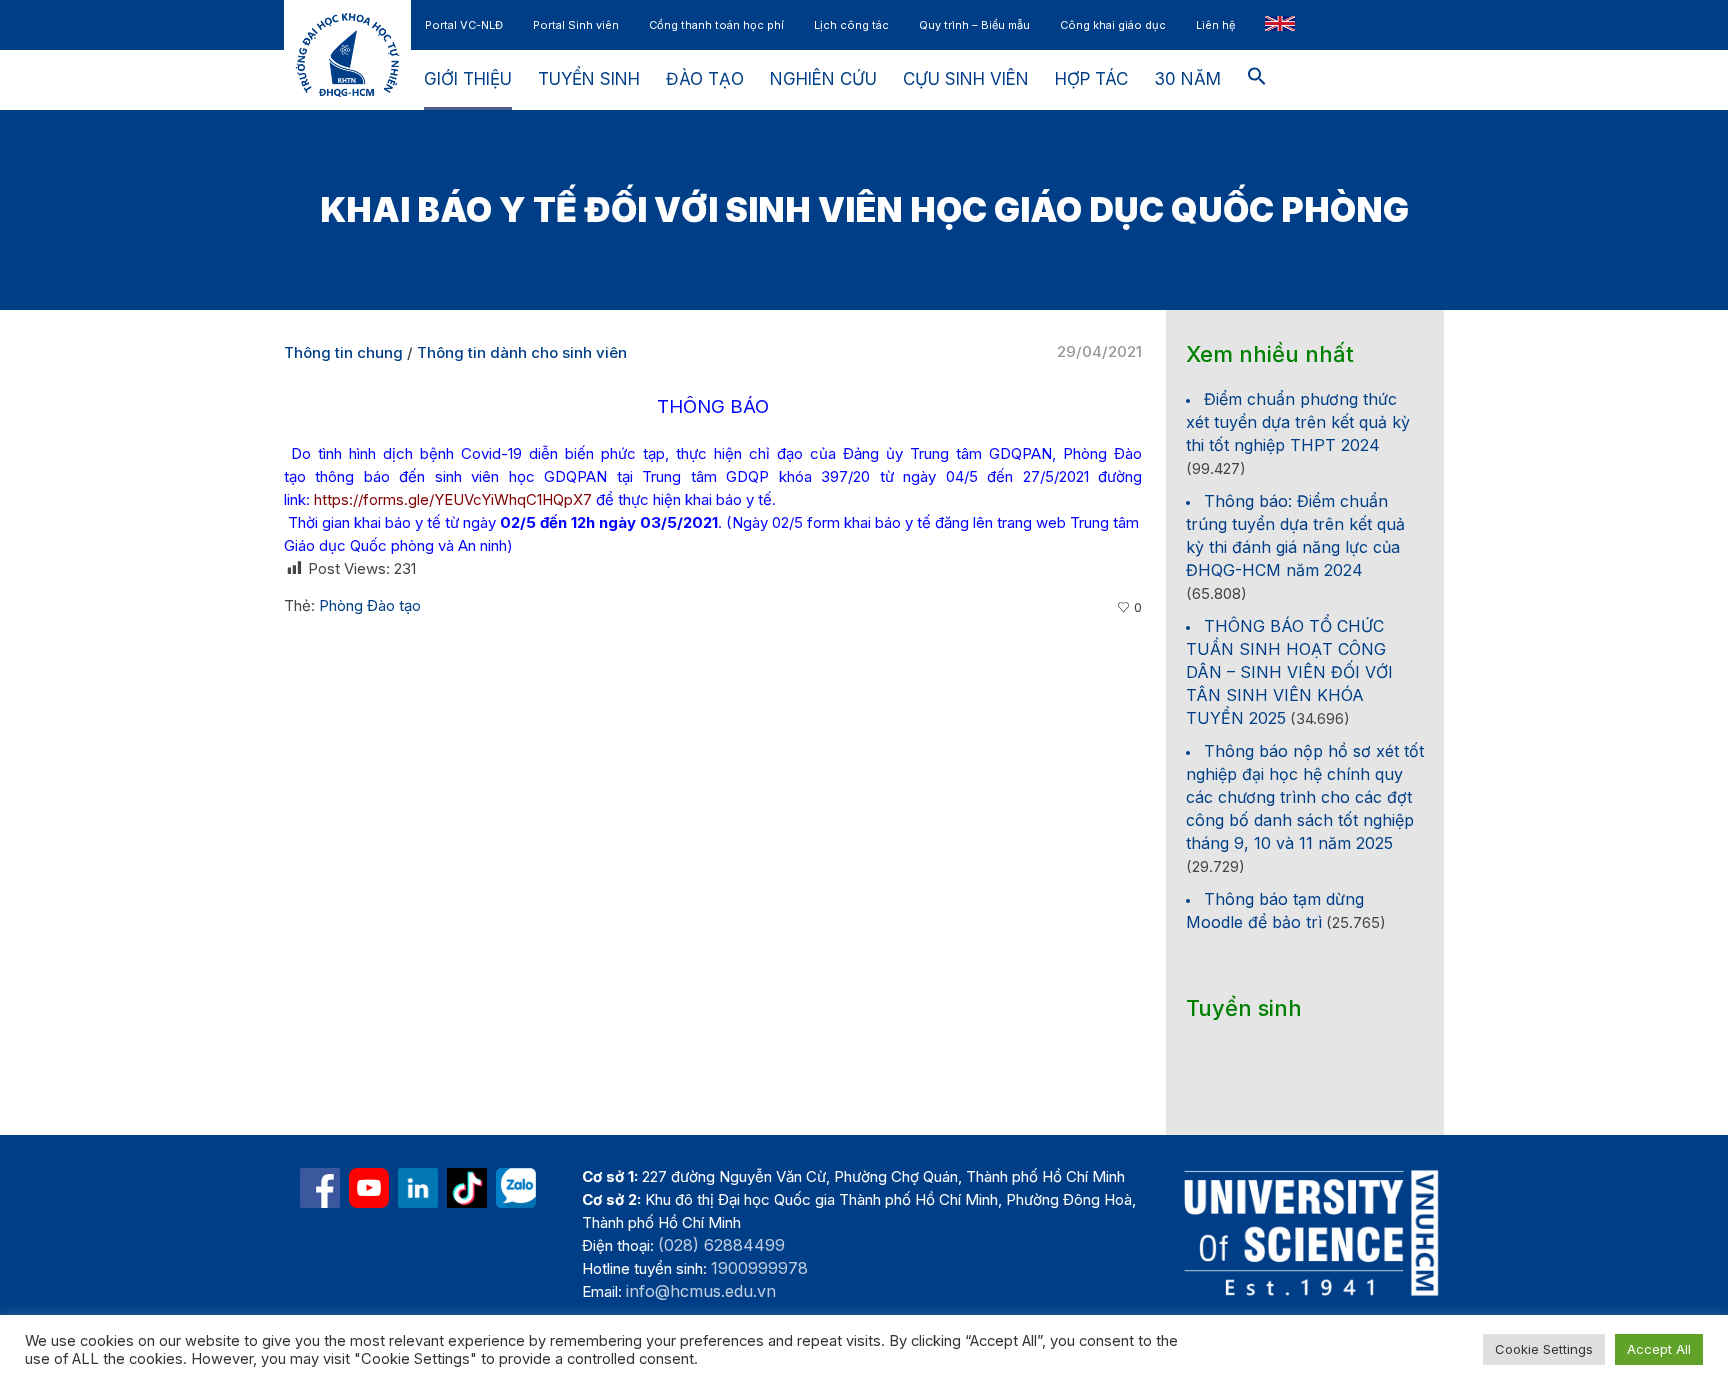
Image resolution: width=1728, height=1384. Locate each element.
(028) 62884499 (721, 1245)
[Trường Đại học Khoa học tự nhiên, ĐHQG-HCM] (369, 1188)
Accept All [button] (1659, 1349)
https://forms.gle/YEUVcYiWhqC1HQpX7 (453, 499)
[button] (1257, 80)
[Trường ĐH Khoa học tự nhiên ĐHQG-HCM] (320, 1188)
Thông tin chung (343, 352)
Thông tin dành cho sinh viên (522, 352)
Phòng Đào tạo (370, 605)
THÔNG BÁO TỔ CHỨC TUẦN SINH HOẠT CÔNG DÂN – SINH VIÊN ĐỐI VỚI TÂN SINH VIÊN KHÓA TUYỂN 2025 (1289, 672)
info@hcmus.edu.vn (701, 1291)
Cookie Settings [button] (1544, 1349)
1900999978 (759, 1268)
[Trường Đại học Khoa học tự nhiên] (418, 1188)
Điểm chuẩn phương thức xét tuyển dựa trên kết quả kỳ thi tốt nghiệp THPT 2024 (1298, 422)
